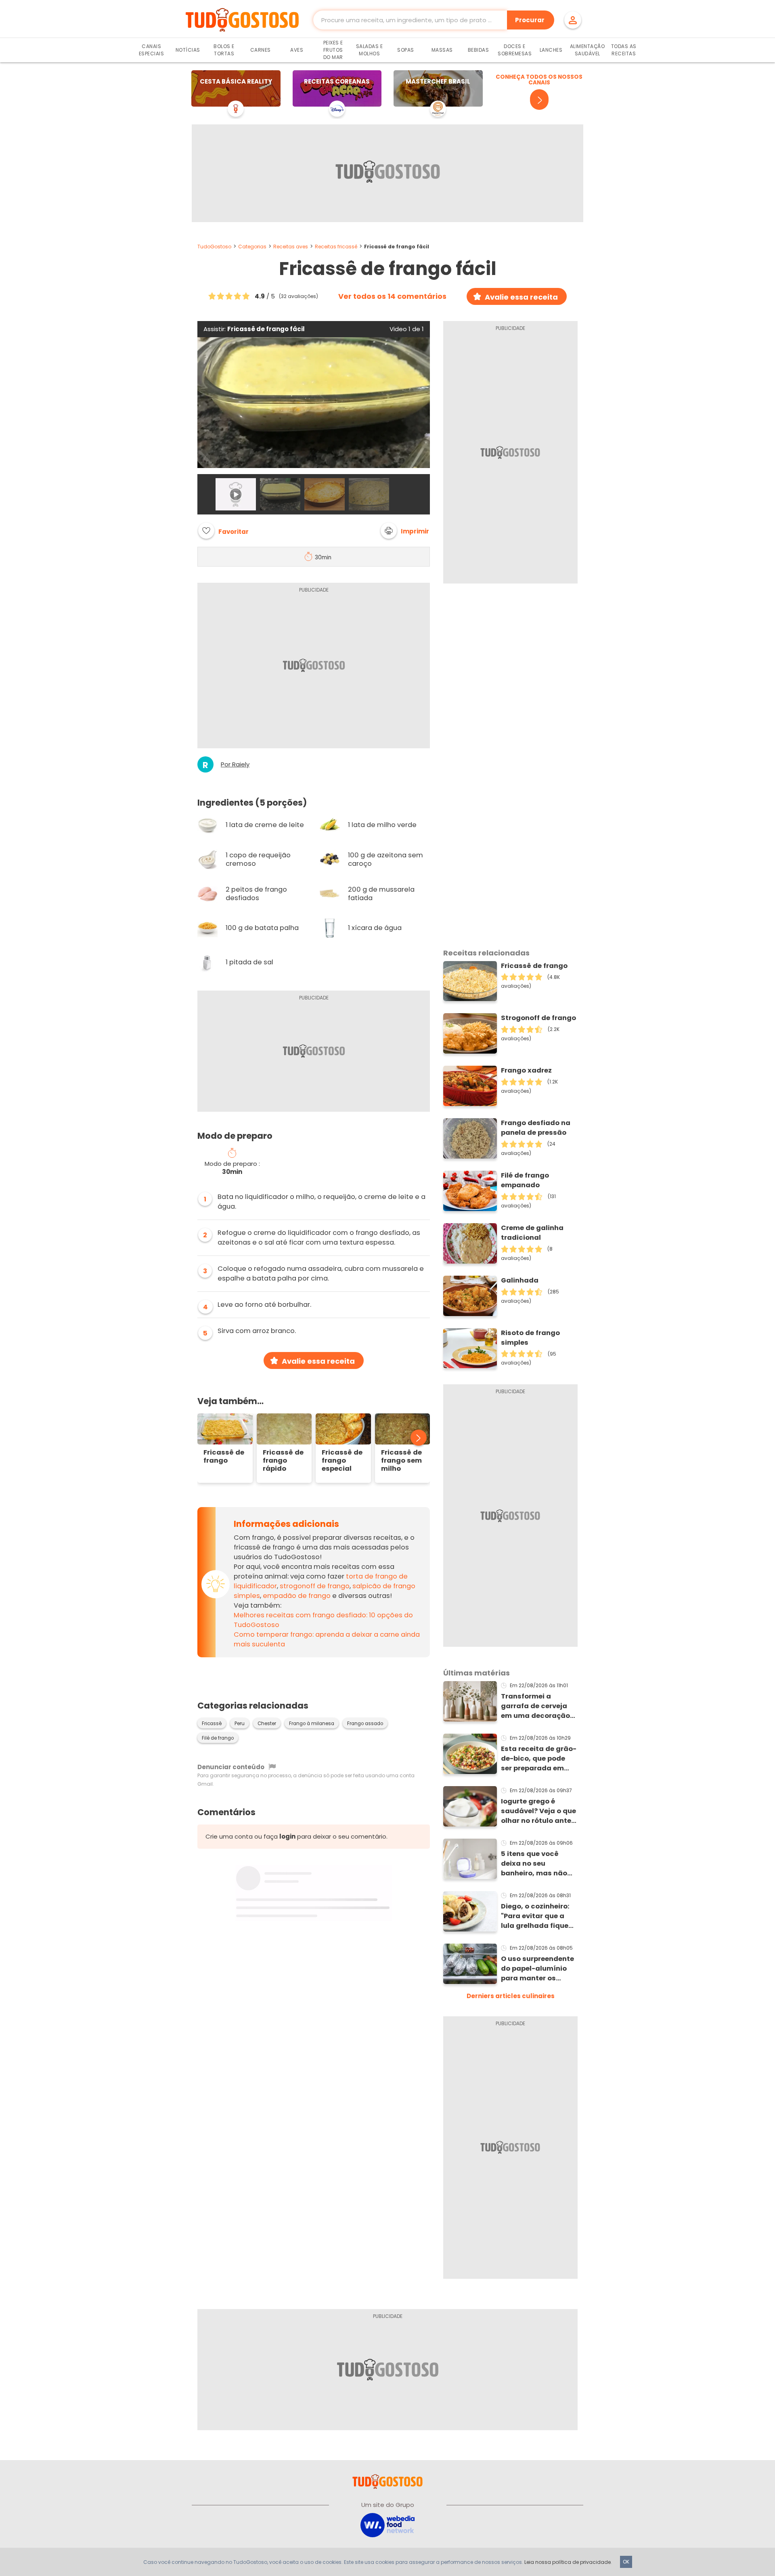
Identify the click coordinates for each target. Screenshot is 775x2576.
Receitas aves (291, 247)
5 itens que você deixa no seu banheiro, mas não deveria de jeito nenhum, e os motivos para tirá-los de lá (539, 1864)
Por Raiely (235, 764)
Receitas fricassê (336, 247)
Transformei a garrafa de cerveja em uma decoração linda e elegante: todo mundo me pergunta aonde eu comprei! (535, 1706)
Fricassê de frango (224, 1457)
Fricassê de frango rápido (283, 1461)
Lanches (551, 50)
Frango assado (365, 1724)
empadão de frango (297, 1596)
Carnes (261, 50)
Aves (297, 50)
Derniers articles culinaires (511, 1996)
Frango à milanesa (312, 1724)
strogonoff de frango (315, 1586)
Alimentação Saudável (588, 50)
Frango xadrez (526, 1070)
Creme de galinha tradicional (532, 1233)
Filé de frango (218, 1738)
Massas (442, 50)
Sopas (406, 50)
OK (626, 2562)
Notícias (188, 50)
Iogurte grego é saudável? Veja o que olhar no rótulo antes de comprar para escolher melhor (538, 1811)
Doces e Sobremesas (515, 50)
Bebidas (479, 50)
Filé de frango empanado (525, 1180)
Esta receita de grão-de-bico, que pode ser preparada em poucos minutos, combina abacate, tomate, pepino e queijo (539, 1759)
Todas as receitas (624, 50)
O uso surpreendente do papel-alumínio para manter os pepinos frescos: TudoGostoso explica (539, 1969)
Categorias (252, 247)
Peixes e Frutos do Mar (333, 50)
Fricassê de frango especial (342, 1461)
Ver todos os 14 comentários (392, 296)
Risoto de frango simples (530, 1338)
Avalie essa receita (521, 297)
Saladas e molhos (370, 50)
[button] (405, 531)
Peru (240, 1724)
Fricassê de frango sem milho (401, 1461)
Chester (267, 1724)
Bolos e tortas (224, 50)
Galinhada (520, 1280)
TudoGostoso (214, 247)
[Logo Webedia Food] (387, 2525)
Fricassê (212, 1724)
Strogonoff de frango (538, 1018)
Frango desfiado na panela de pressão (536, 1128)
